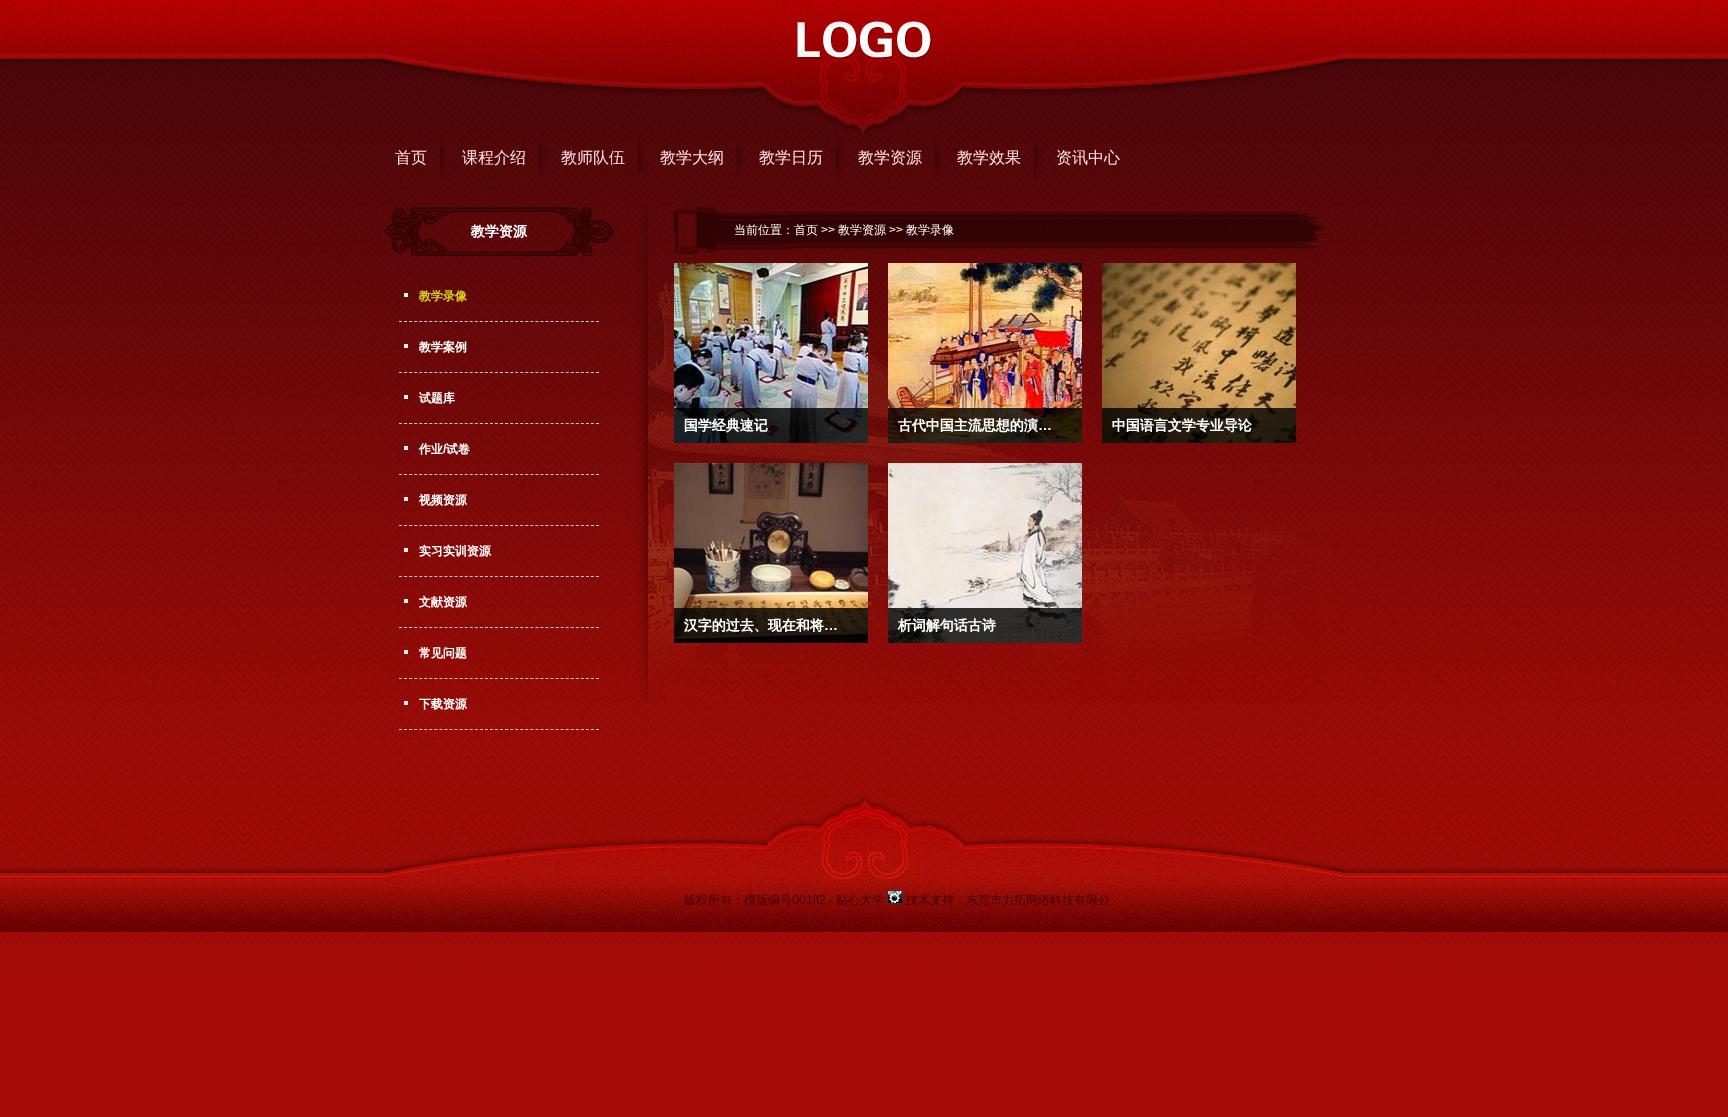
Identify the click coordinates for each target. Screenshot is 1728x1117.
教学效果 (989, 157)
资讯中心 (1088, 157)
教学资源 (890, 157)
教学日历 (791, 157)
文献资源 (443, 602)
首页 (411, 157)
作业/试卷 (444, 449)
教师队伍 (593, 157)
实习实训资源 (455, 551)
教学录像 (443, 296)
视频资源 (443, 500)
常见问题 (443, 653)
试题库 (437, 398)
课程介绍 (494, 157)
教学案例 (443, 347)
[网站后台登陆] (896, 900)
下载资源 (443, 704)
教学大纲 (692, 157)
